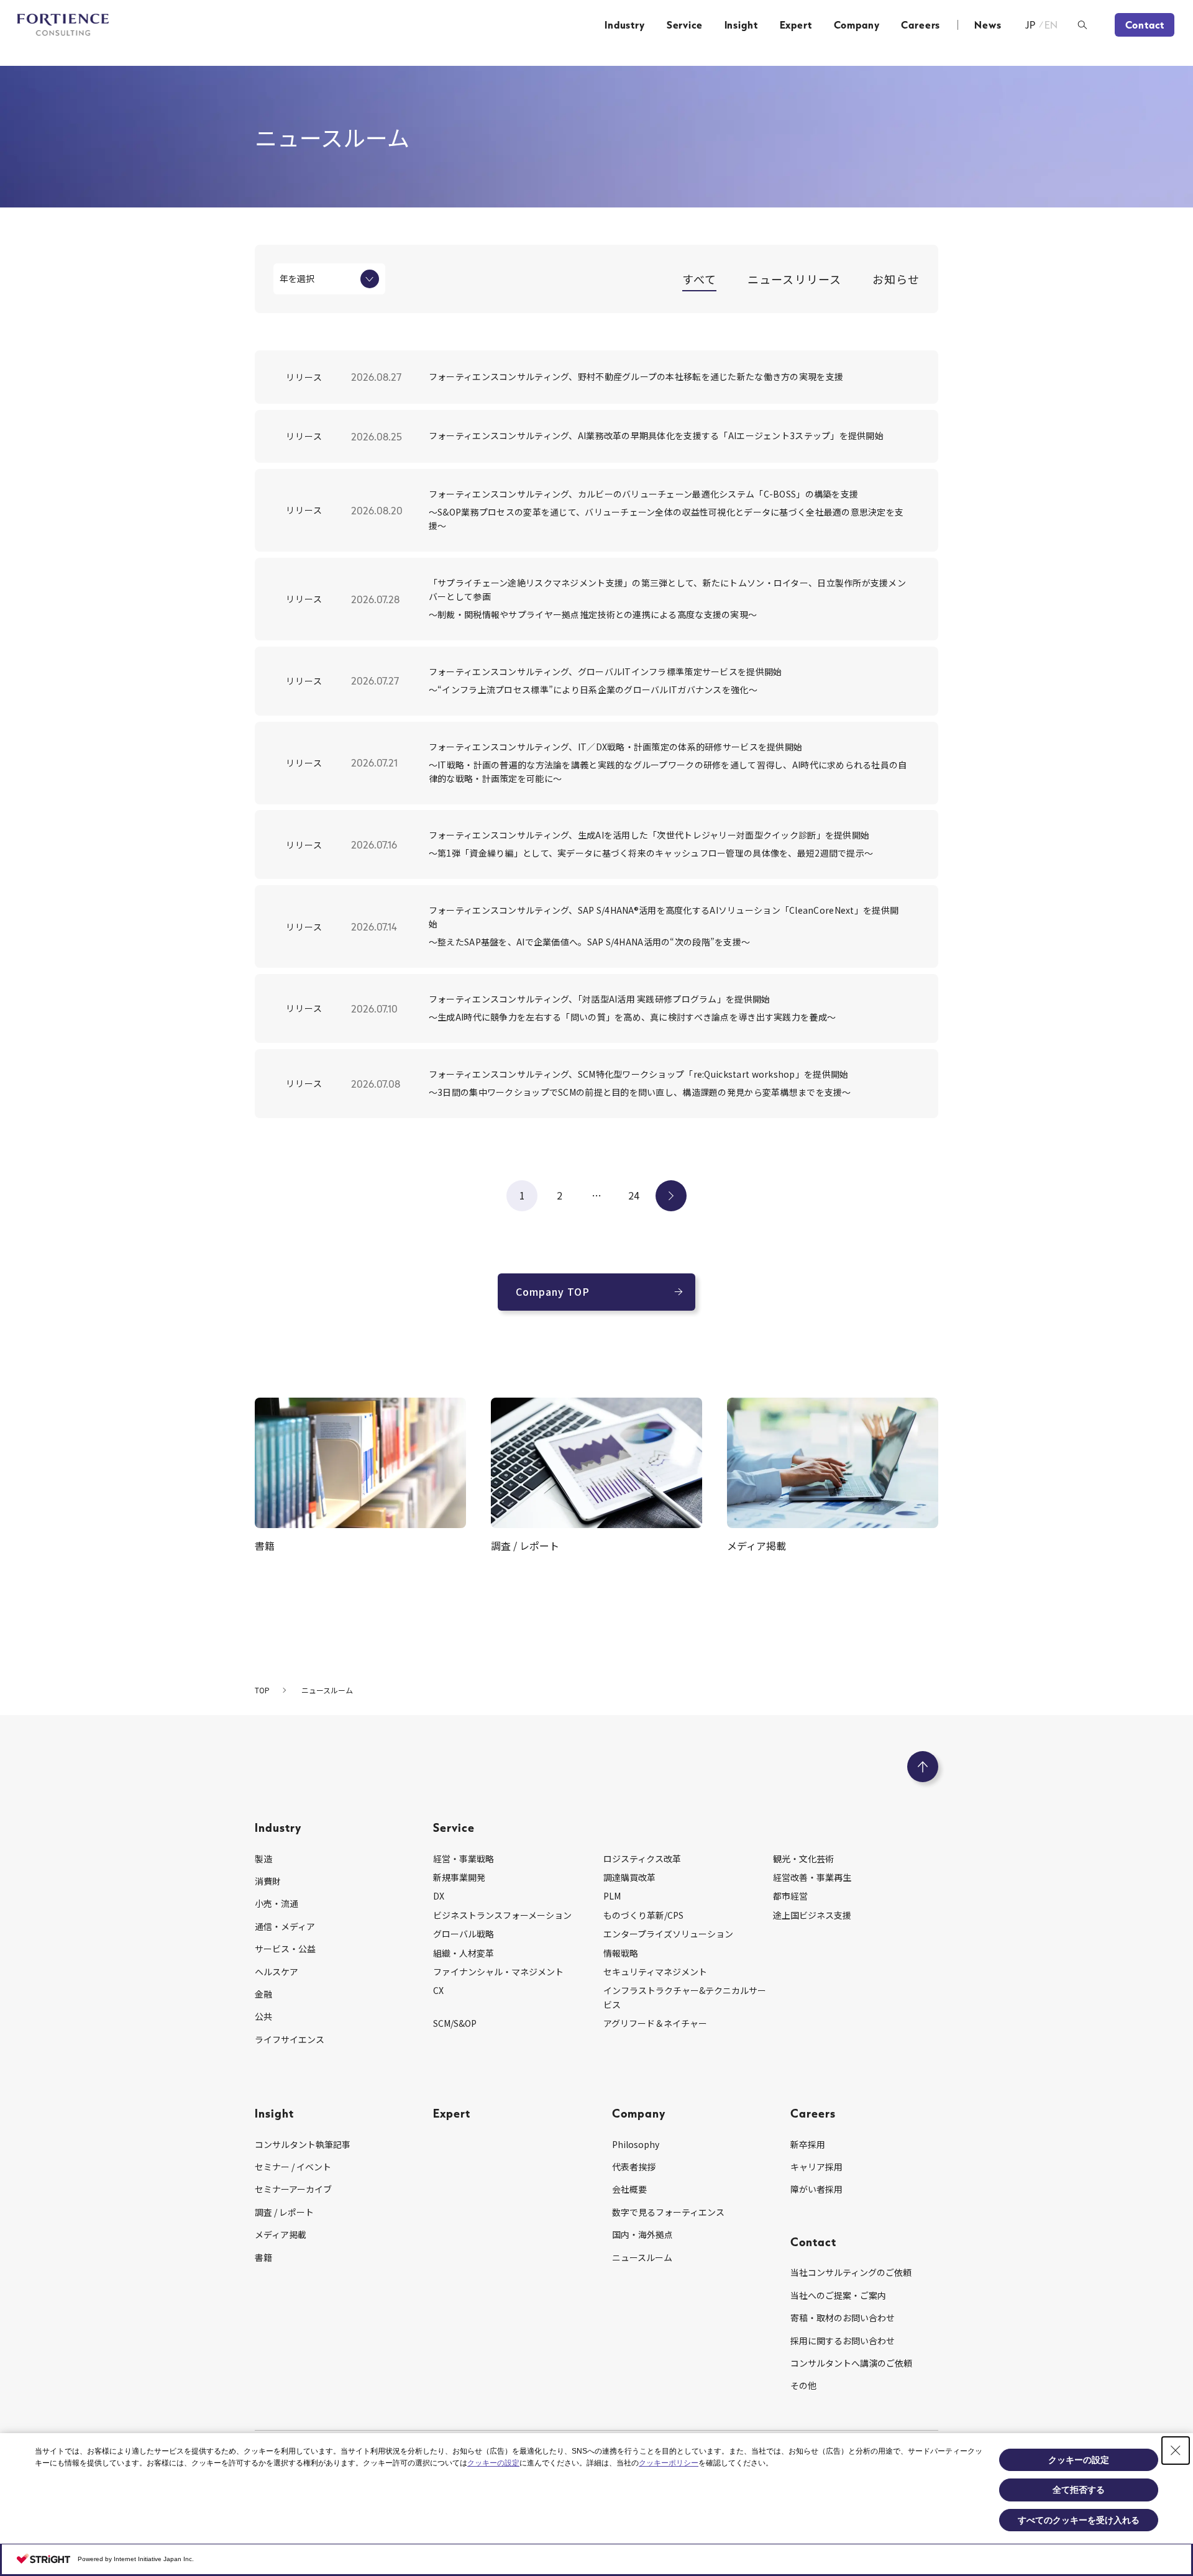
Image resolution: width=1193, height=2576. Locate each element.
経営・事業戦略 (464, 1859)
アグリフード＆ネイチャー (655, 2023)
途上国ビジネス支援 (812, 1915)
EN (1052, 25)
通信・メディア (285, 1926)
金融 (263, 1994)
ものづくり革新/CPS (643, 1915)
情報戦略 (621, 1953)
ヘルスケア (277, 1972)
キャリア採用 (816, 2167)
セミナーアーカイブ (293, 2189)
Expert (796, 25)
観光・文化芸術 (803, 1859)
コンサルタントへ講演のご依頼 (851, 2363)
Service (685, 25)
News (988, 25)
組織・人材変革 (464, 1953)
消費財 (268, 1881)
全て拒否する (1079, 2490)
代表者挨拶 (634, 2167)
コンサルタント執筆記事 (303, 2144)
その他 (803, 2385)
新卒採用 (808, 2144)
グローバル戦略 (464, 1934)
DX (439, 1896)
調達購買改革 (629, 1877)
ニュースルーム (642, 2257)
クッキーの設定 (493, 2463)
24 (634, 1195)
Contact (1145, 25)
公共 (263, 2016)
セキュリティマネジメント (655, 1972)
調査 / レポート (284, 2212)
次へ (671, 1195)
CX (438, 1990)
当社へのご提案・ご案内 (838, 2295)
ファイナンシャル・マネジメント (498, 1972)
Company (857, 25)
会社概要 (629, 2189)
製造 (263, 1859)
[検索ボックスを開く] (1082, 25)
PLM (612, 1896)
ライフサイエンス (290, 2039)
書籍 (263, 2257)
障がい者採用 (816, 2189)
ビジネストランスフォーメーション (502, 1915)
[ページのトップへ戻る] (923, 1767)
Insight (741, 25)
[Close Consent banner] (1176, 2451)
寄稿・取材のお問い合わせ (843, 2318)
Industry (625, 25)
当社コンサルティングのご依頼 (851, 2272)
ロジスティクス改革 (642, 1859)
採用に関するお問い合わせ (843, 2341)
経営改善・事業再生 (812, 1877)
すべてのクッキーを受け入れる (1079, 2520)
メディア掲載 (281, 2234)
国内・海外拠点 (642, 2234)
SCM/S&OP (455, 2023)
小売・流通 (277, 1903)
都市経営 (790, 1896)
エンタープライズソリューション (668, 1934)
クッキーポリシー (669, 2463)
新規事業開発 (459, 1877)
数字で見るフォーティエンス (668, 2212)
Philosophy (636, 2144)
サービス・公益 (285, 1949)
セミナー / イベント (293, 2167)
